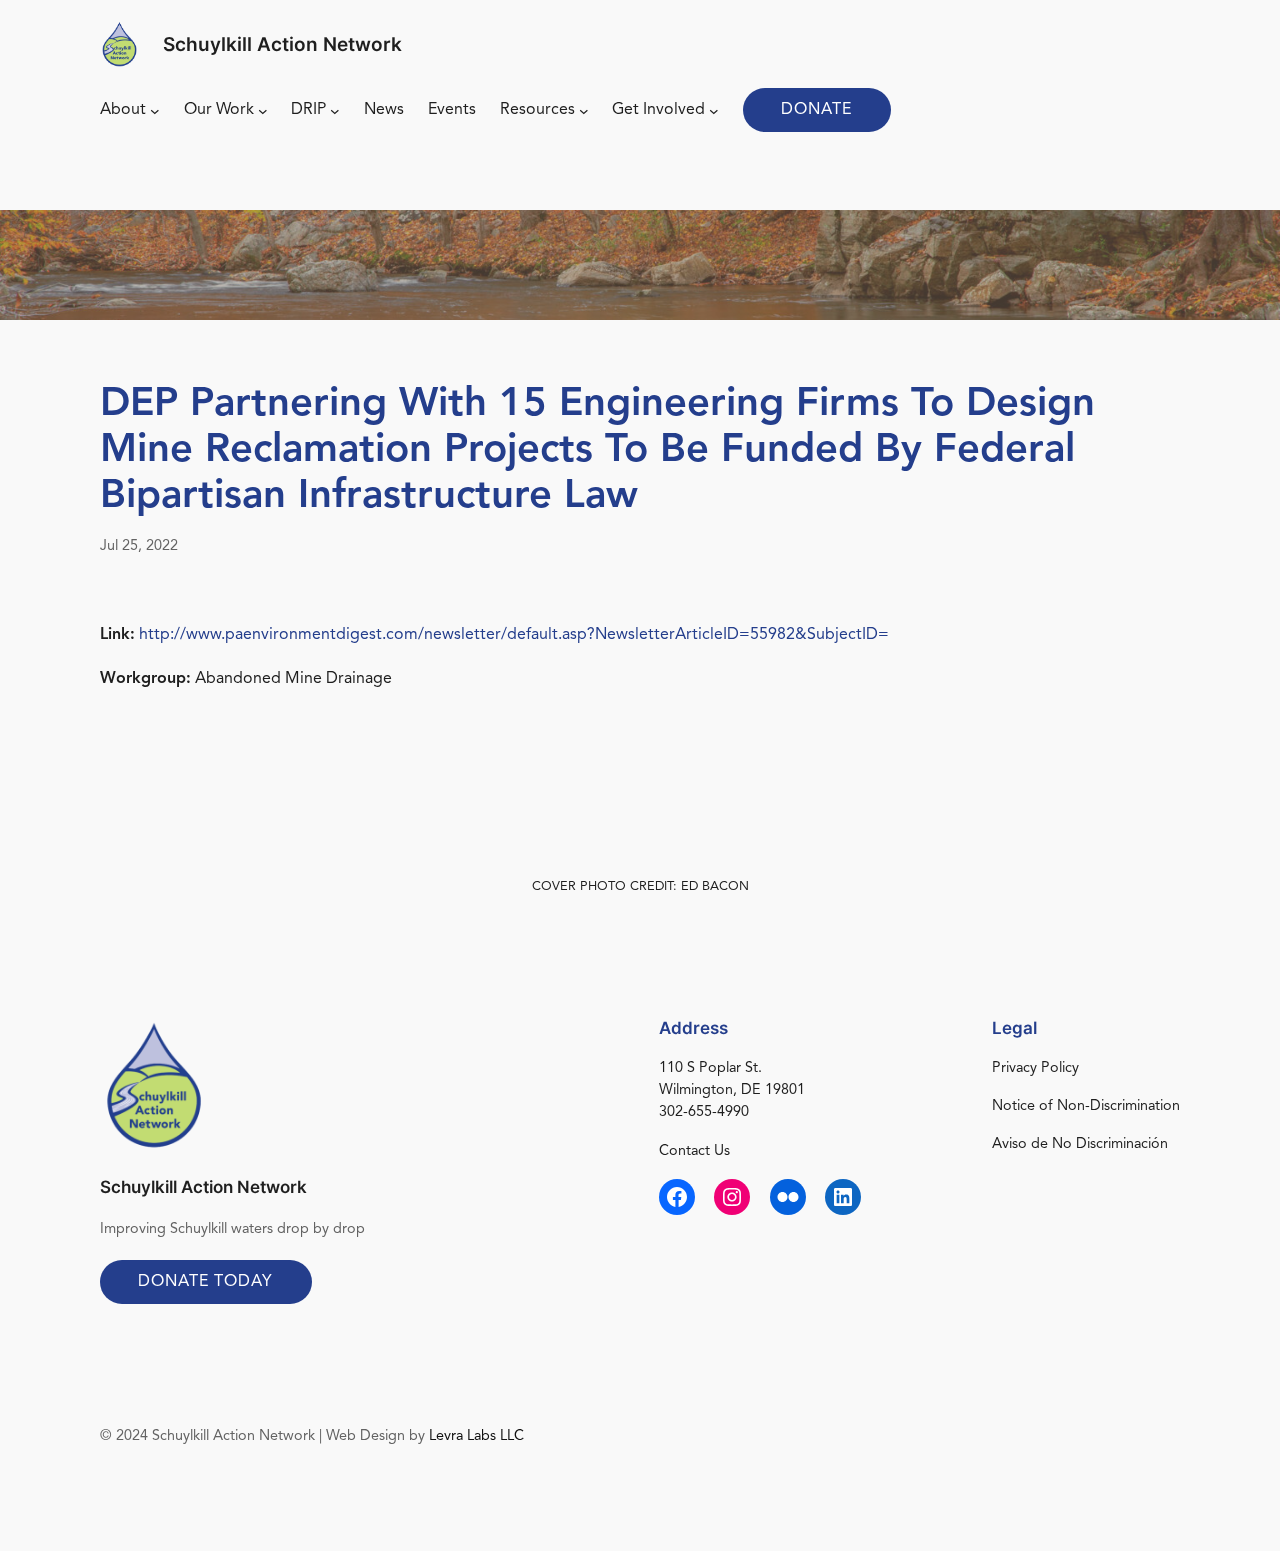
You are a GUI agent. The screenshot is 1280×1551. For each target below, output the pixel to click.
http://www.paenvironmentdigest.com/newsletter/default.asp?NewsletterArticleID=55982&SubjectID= (514, 635)
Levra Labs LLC (476, 1436)
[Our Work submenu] (263, 111)
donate (816, 110)
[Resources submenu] (584, 111)
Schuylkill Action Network (282, 44)
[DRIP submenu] (335, 111)
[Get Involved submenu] (714, 111)
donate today (205, 1282)
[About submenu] (155, 111)
